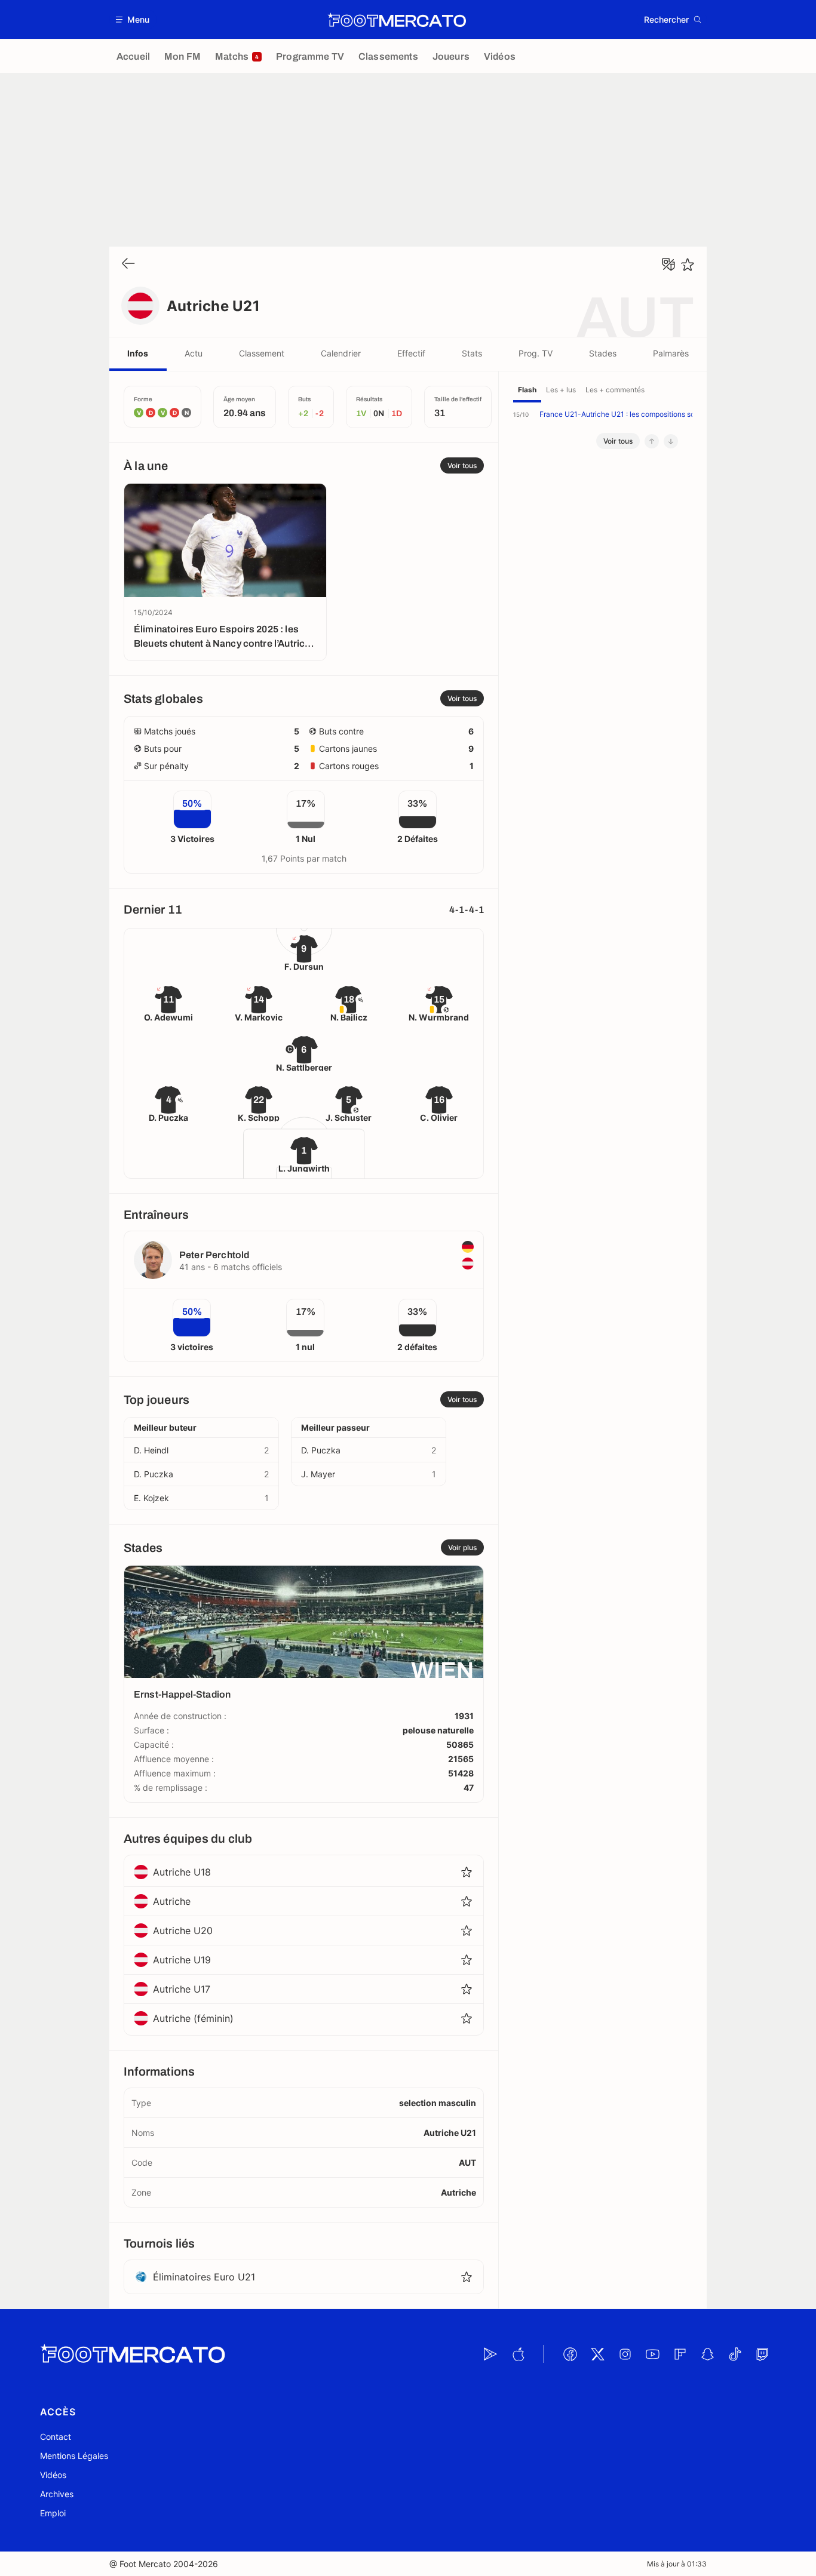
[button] (133, 19)
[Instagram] (625, 2354)
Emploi (53, 2513)
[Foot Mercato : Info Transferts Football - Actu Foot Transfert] (397, 20)
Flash (527, 390)
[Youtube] (652, 2354)
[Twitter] (597, 2354)
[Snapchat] (707, 2354)
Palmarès (671, 353)
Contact (56, 2437)
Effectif (411, 353)
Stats (472, 353)
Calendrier (341, 353)
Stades (603, 353)
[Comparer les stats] (668, 265)
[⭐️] (688, 265)
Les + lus (561, 390)
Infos (138, 353)
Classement (262, 353)
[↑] (652, 441)
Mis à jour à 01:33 (677, 2564)
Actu (194, 353)
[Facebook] (570, 2354)
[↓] (671, 441)
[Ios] (518, 2354)
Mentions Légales (74, 2456)
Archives (57, 2494)
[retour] (128, 264)
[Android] (490, 2354)
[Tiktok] (735, 2354)
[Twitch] (762, 2354)
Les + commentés (615, 390)
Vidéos (53, 2475)
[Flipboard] (680, 2354)
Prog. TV (536, 353)
